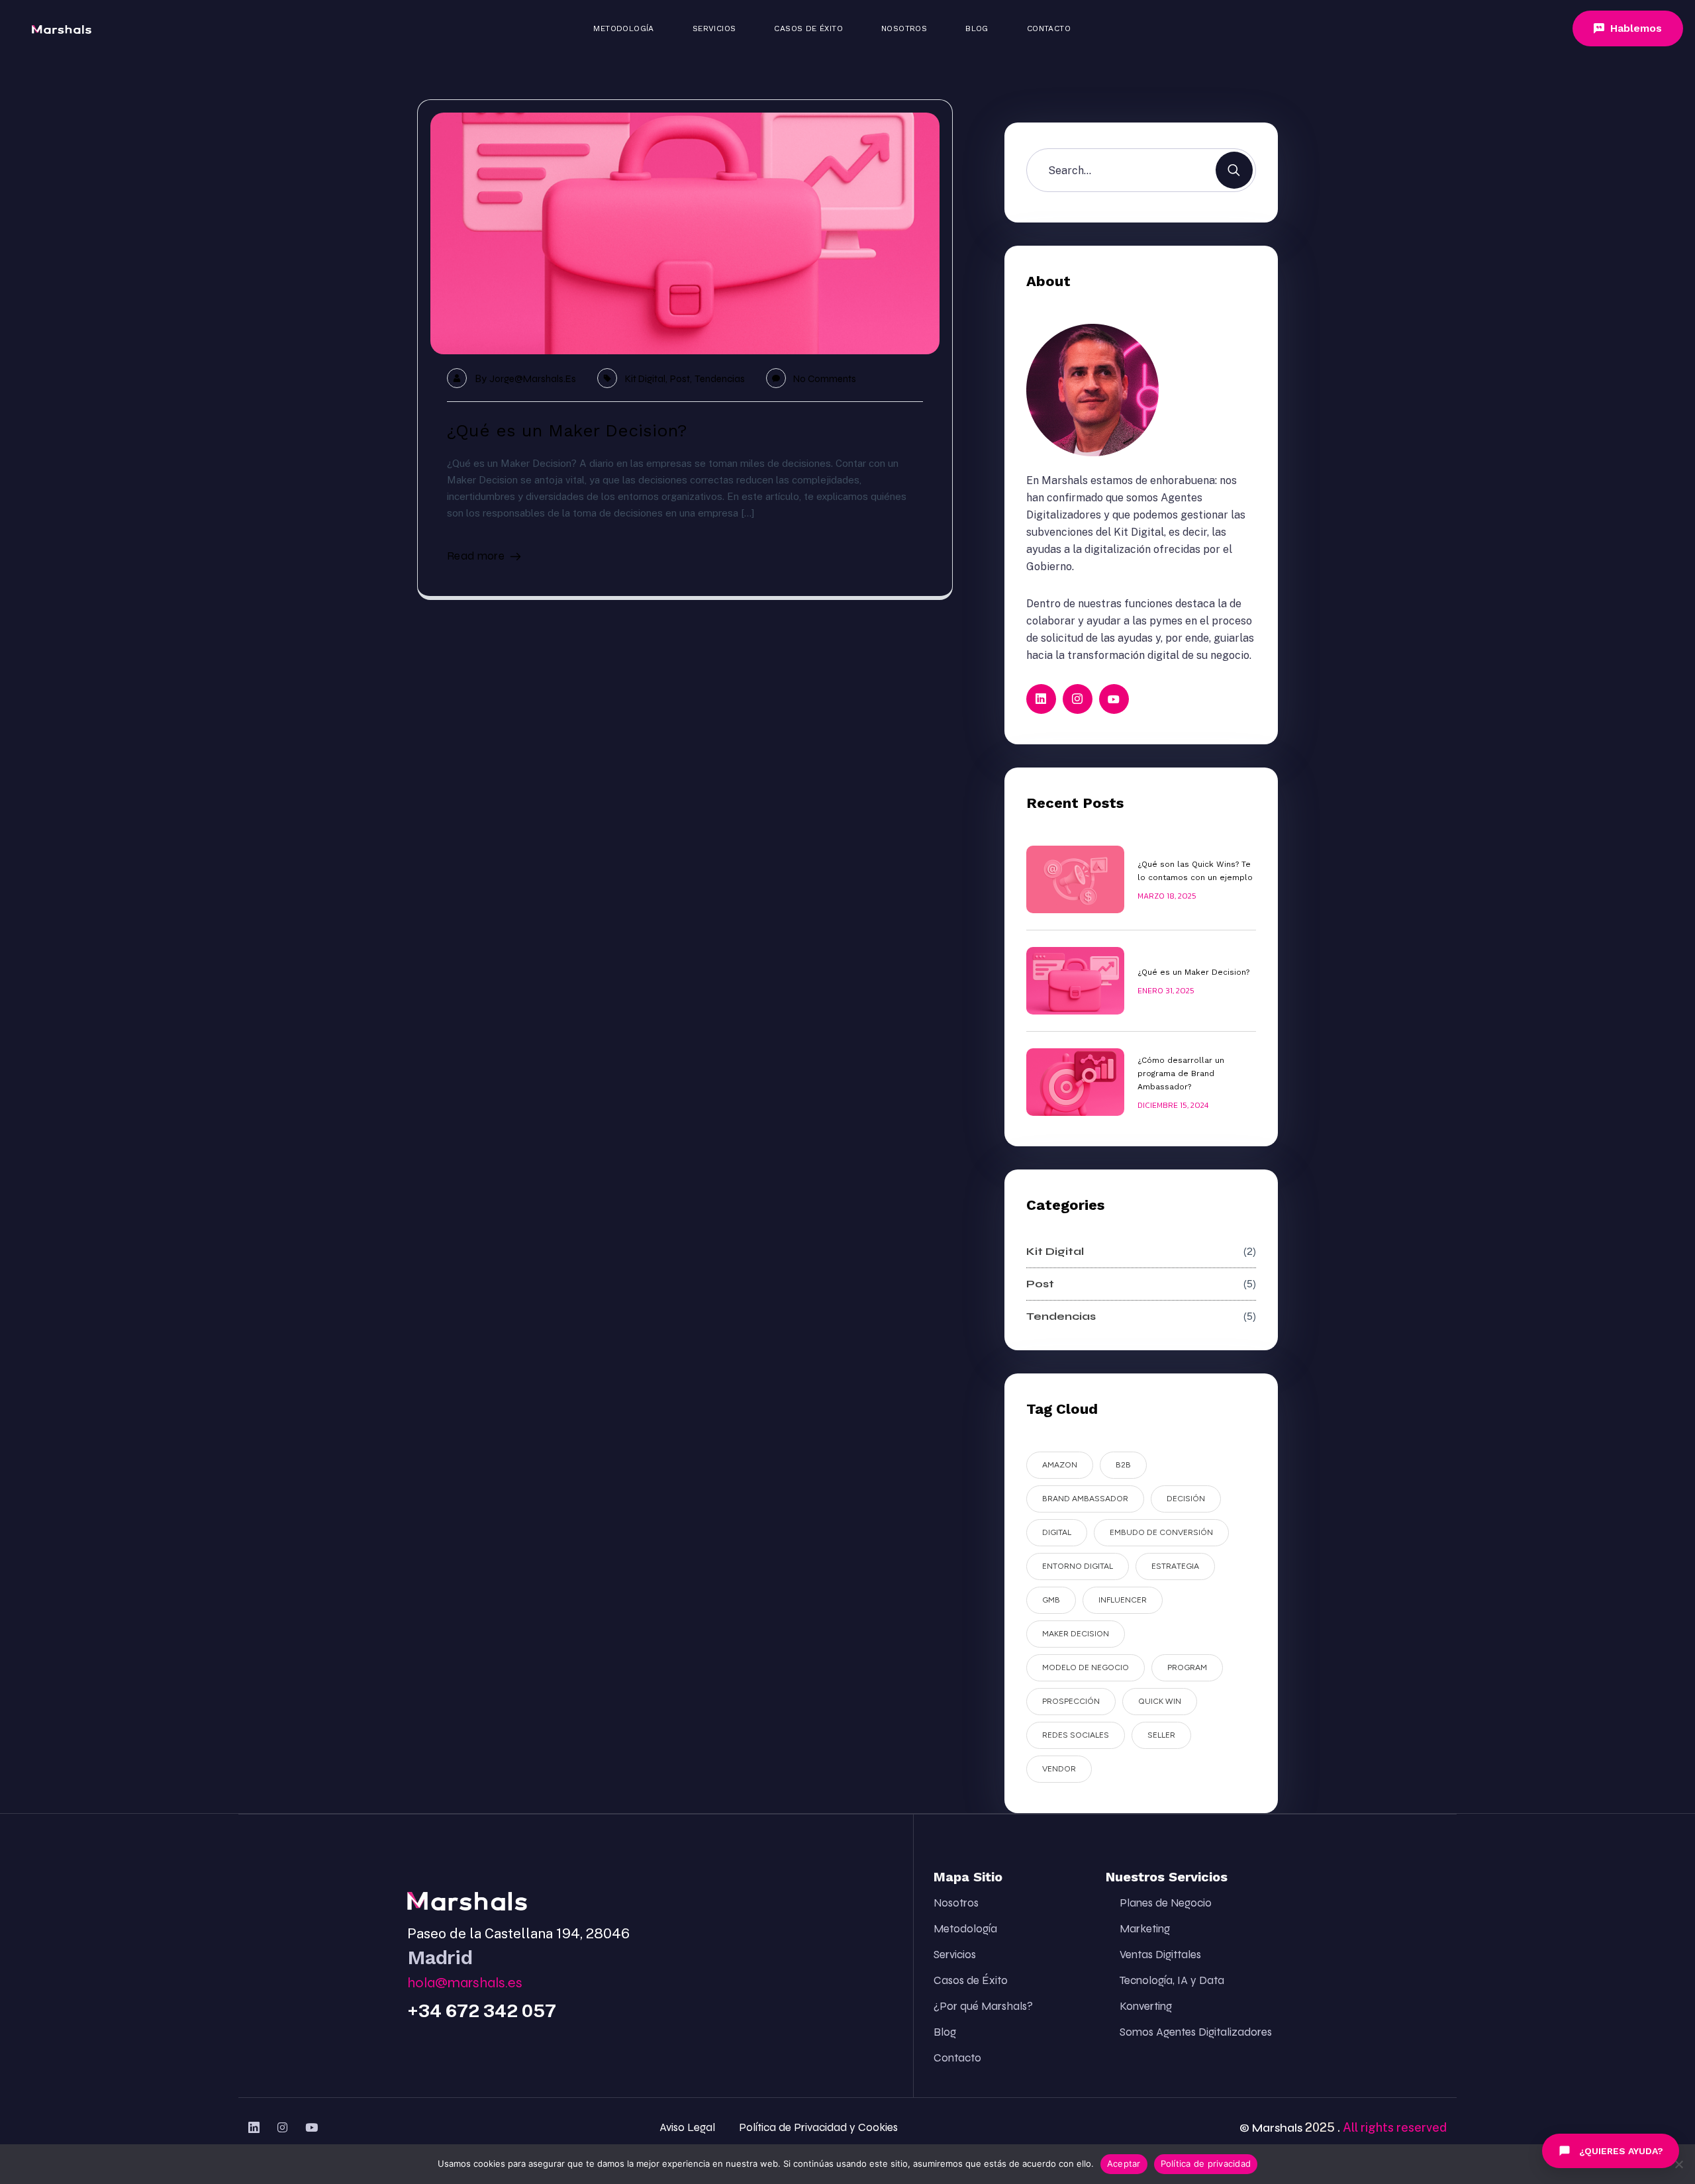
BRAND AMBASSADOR (1085, 1499)
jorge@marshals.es (533, 379)
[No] (1678, 2164)
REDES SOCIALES (1076, 1735)
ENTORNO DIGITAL (1078, 1566)
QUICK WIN (1160, 1701)
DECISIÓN (1186, 1499)
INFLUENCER (1123, 1600)
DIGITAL (1057, 1532)
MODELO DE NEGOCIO (1086, 1667)
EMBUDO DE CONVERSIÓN (1161, 1532)
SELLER (1161, 1735)
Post (680, 379)
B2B (1123, 1465)
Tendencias (720, 379)
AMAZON (1060, 1465)
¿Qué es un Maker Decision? (567, 430)
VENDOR (1059, 1769)
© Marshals (1271, 2128)
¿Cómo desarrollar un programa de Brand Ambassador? (1181, 1073)
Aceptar (1124, 2163)
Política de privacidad (1206, 2163)
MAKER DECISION (1076, 1634)
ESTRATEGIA (1175, 1566)
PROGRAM (1187, 1667)
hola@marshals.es (465, 1983)
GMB (1051, 1600)
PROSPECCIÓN (1071, 1701)
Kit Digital (645, 379)
